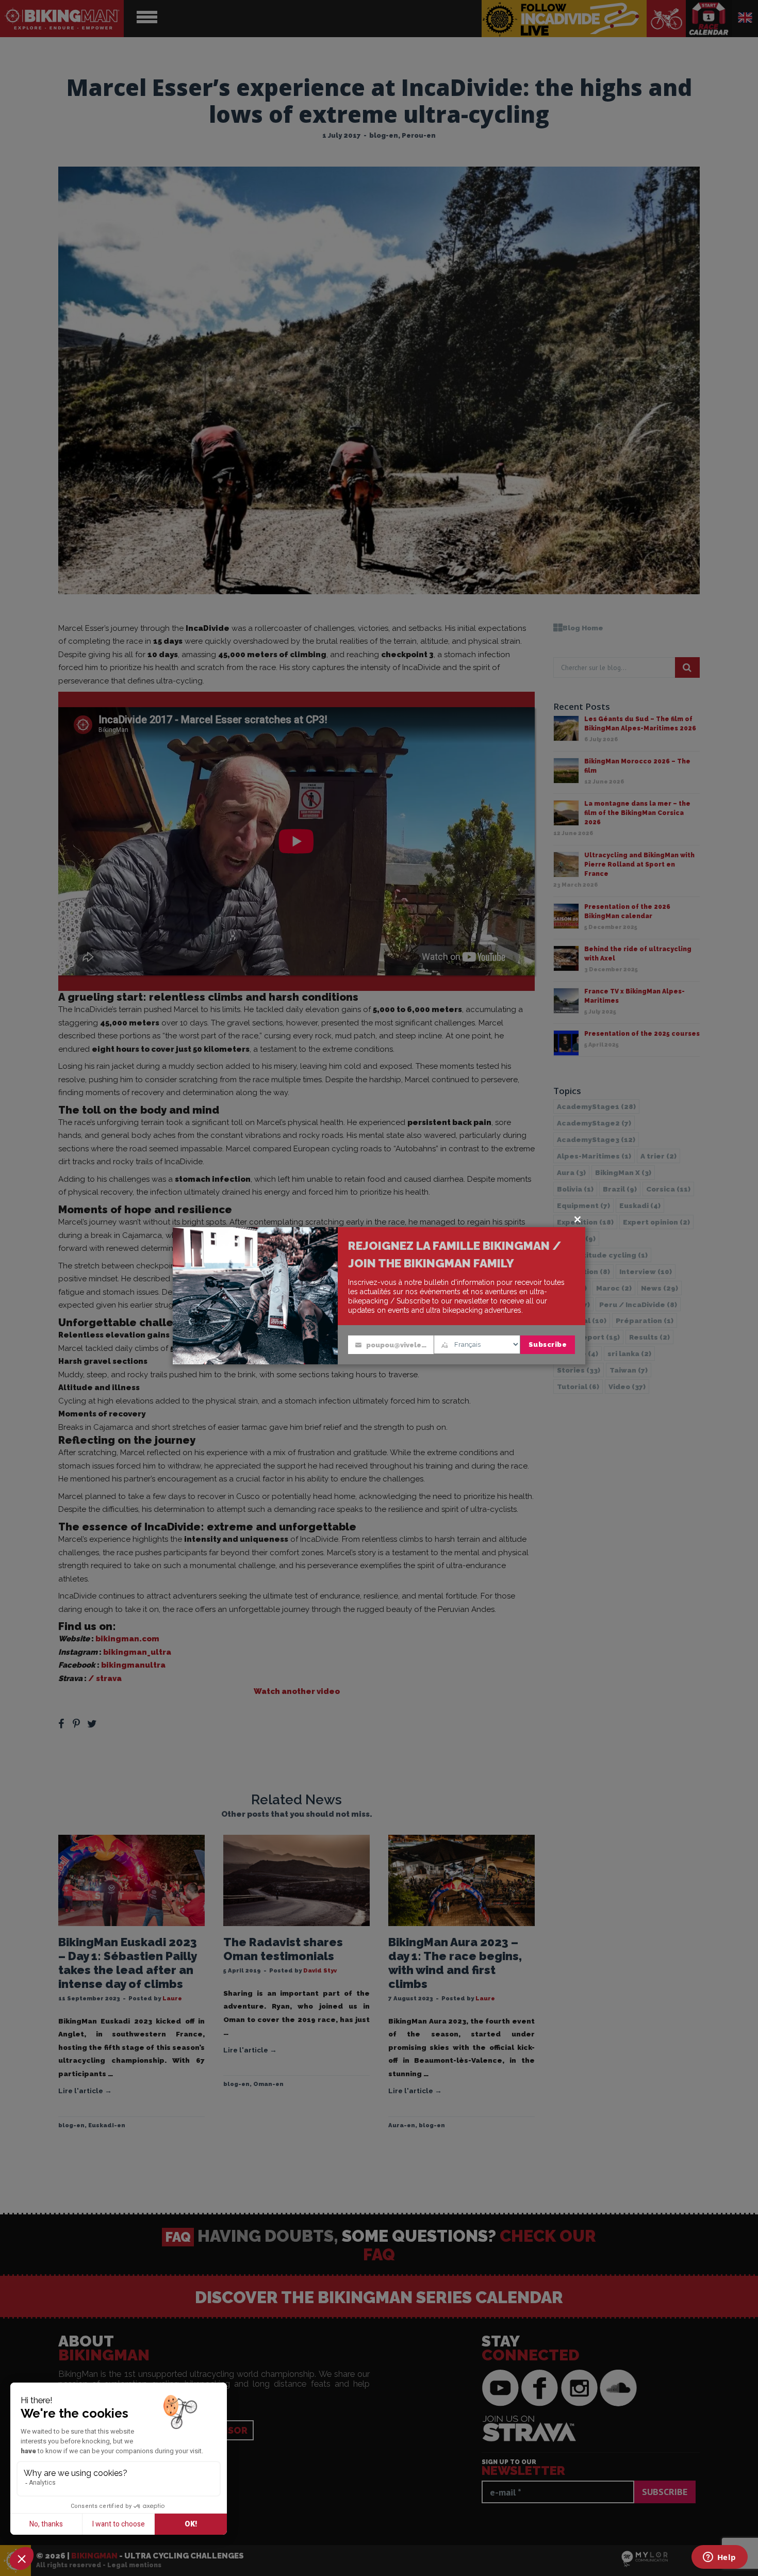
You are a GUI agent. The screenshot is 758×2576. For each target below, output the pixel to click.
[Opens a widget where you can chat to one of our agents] (719, 2558)
